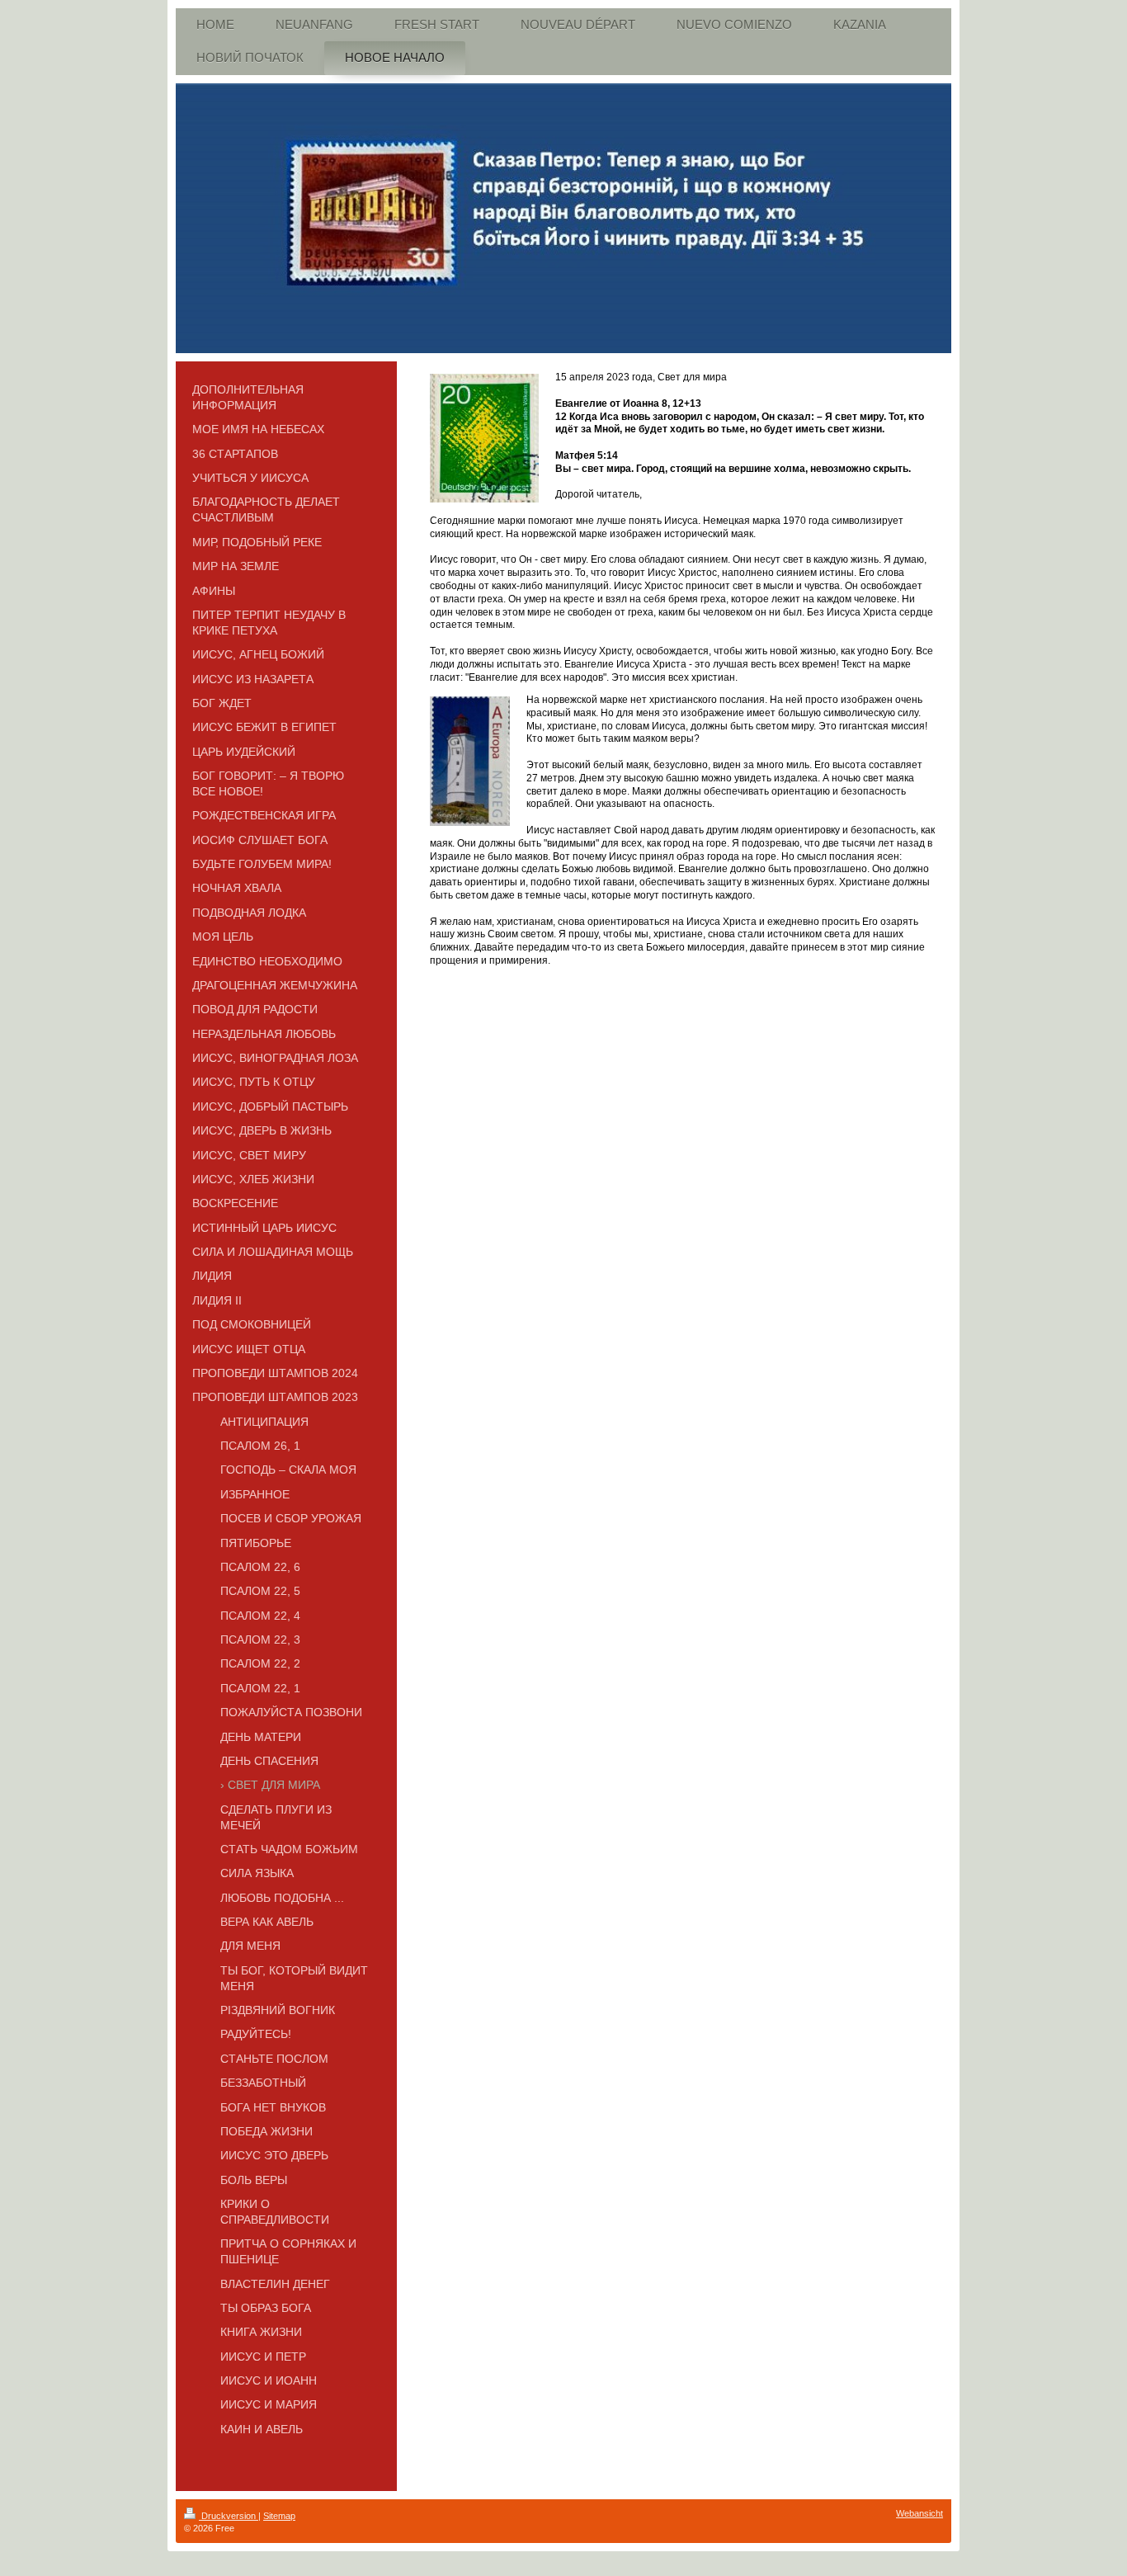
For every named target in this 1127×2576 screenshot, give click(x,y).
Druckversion (229, 2516)
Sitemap (279, 2516)
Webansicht (920, 2513)
